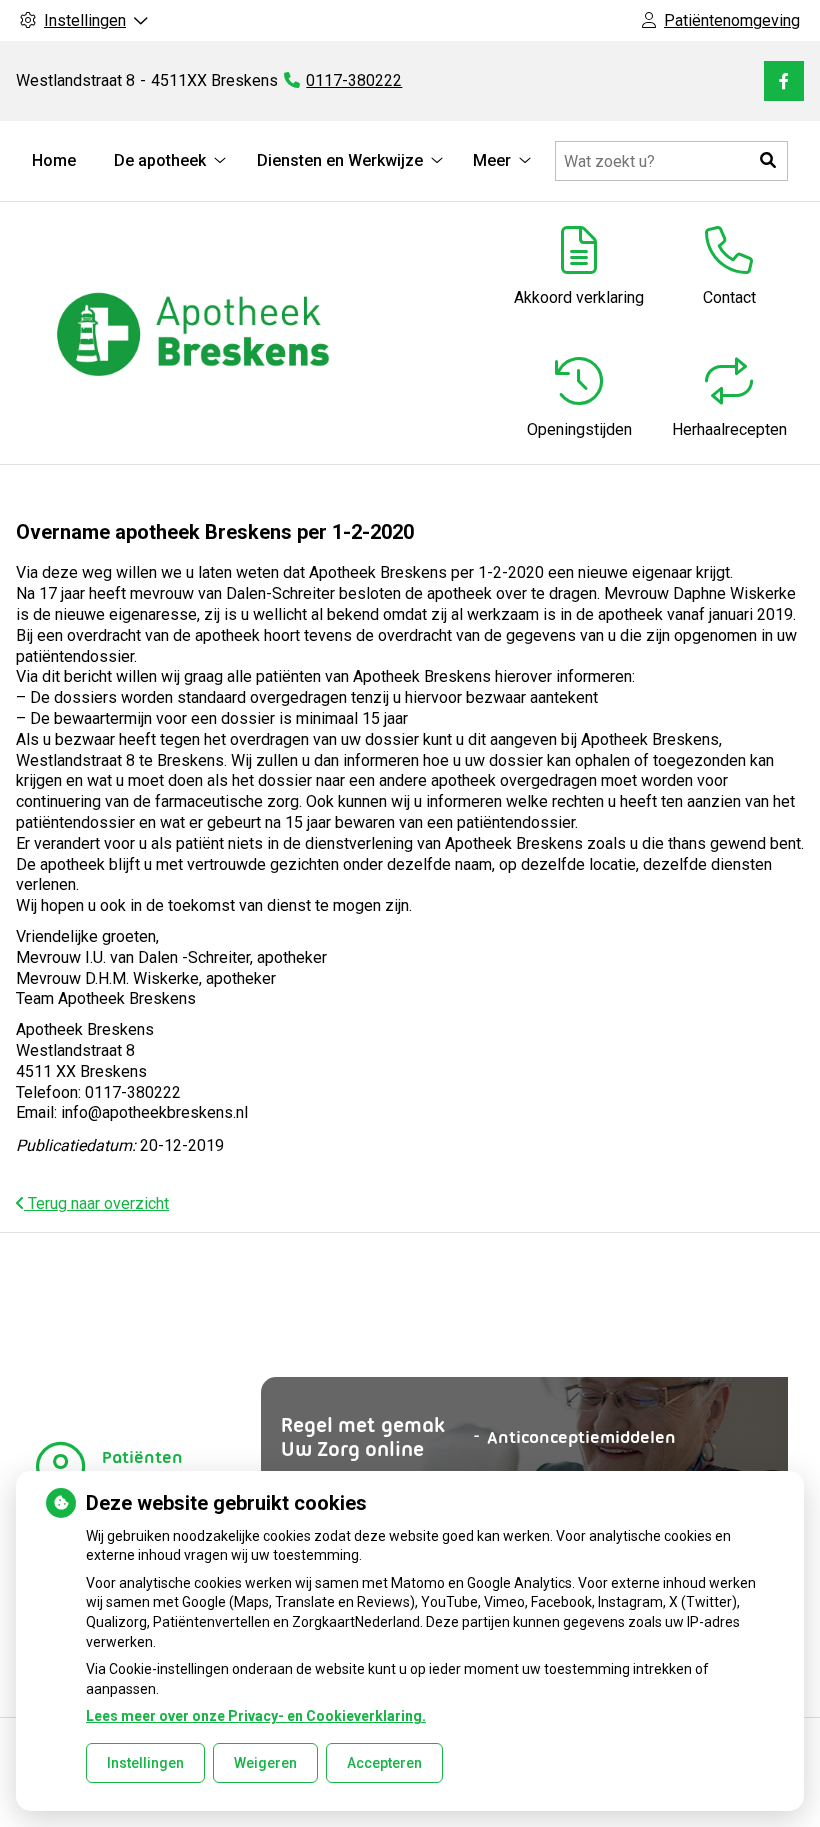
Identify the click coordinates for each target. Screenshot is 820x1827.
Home (54, 160)
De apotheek (160, 160)
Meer (492, 160)
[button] (768, 161)
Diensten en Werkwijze (340, 160)
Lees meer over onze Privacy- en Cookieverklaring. (256, 1716)
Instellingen (145, 1763)
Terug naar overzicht (96, 1203)
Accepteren (384, 1763)
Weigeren (265, 1763)
